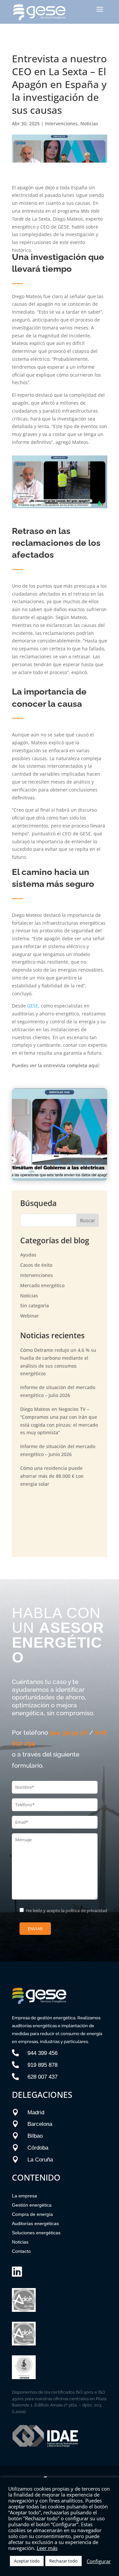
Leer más (47, 2548)
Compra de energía (32, 2214)
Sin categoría (35, 1305)
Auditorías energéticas (35, 2223)
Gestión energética (32, 2205)
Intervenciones (61, 124)
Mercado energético (42, 1285)
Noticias (89, 124)
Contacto (21, 2251)
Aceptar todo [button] (27, 2561)
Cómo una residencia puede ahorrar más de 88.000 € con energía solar (52, 1476)
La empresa (24, 2196)
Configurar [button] (99, 2561)
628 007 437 (42, 2077)
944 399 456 (42, 2053)
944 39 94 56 (69, 1732)
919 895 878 (42, 2065)
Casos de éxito (36, 1265)
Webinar (30, 1316)
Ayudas (28, 1255)
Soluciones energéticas (36, 2233)
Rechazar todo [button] (63, 2561)
